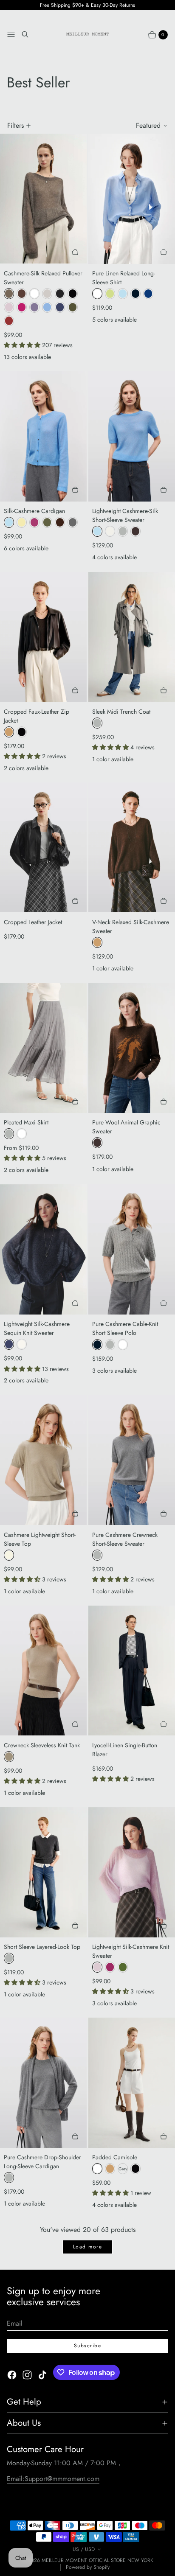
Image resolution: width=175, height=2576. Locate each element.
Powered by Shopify (88, 2567)
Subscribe (87, 2346)
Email (15, 2323)
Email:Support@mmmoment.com (53, 2479)
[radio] (9, 294)
